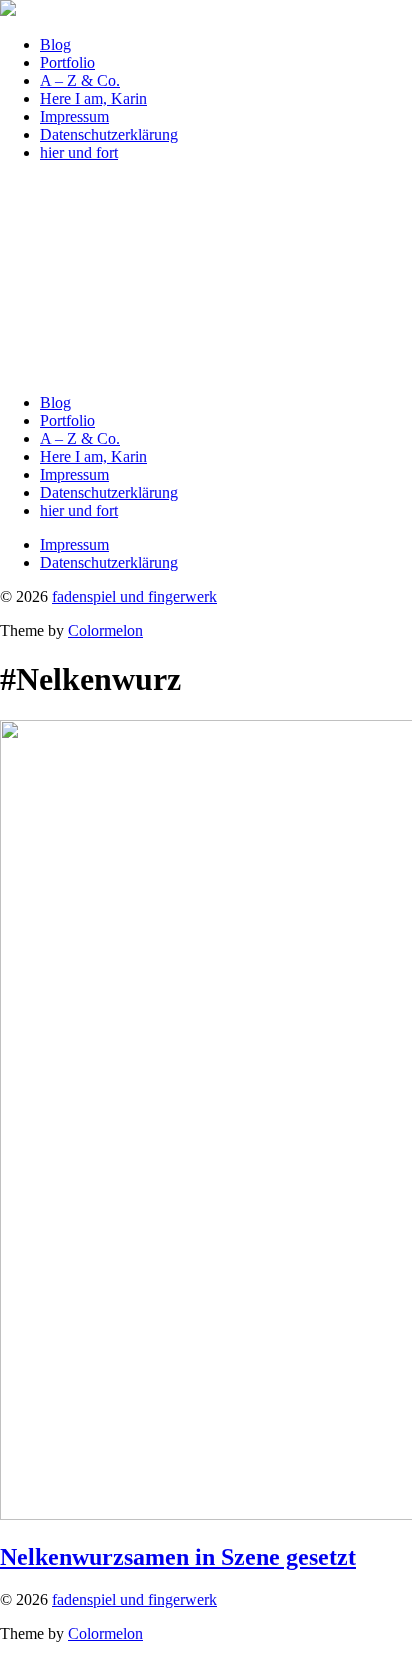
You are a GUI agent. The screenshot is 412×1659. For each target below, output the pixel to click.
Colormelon (105, 630)
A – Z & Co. (80, 80)
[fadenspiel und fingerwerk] (8, 10)
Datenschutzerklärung (109, 134)
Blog (55, 44)
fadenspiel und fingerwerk (134, 596)
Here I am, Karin (93, 98)
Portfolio (67, 62)
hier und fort (79, 152)
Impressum (74, 116)
